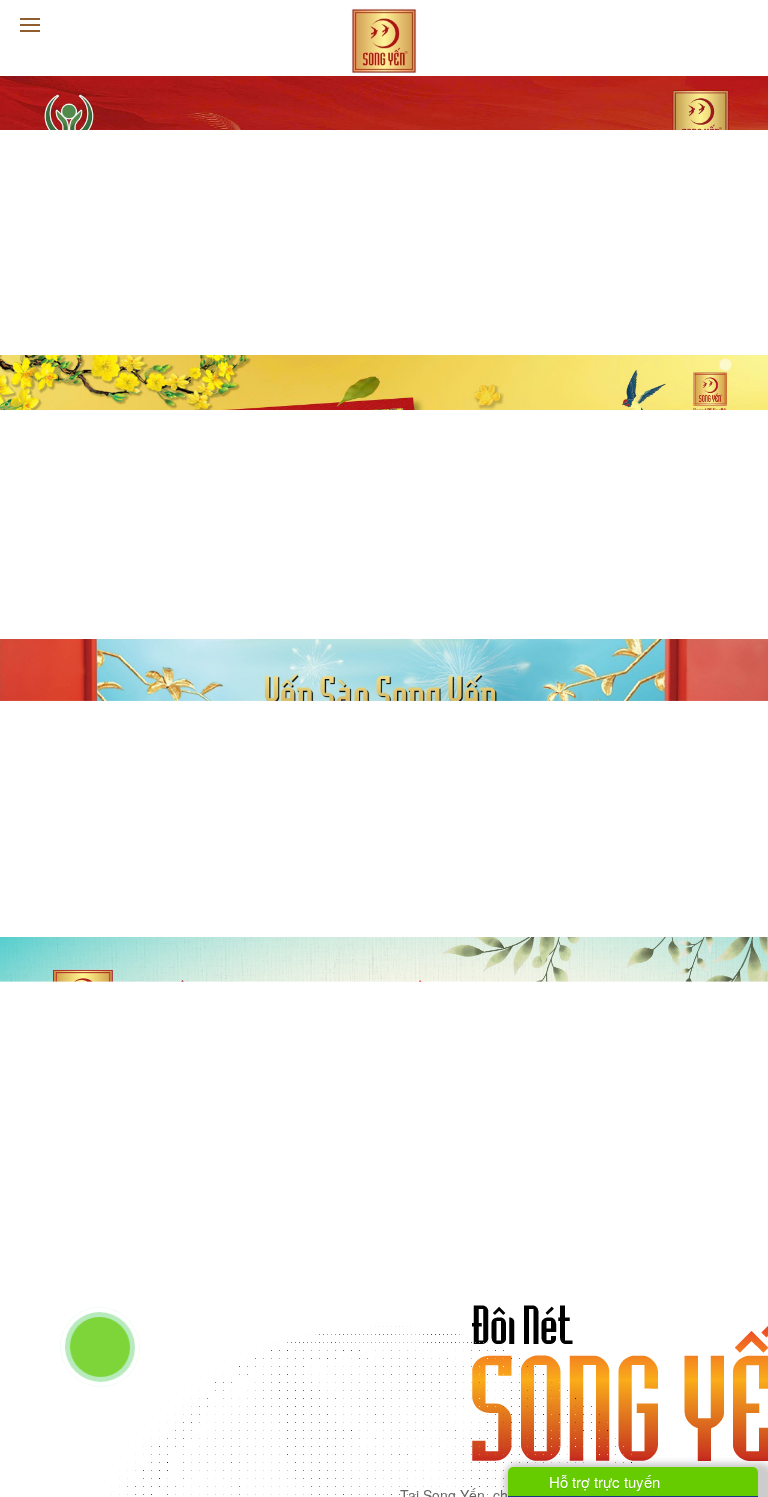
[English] (739, 26)
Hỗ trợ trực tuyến (602, 1481)
